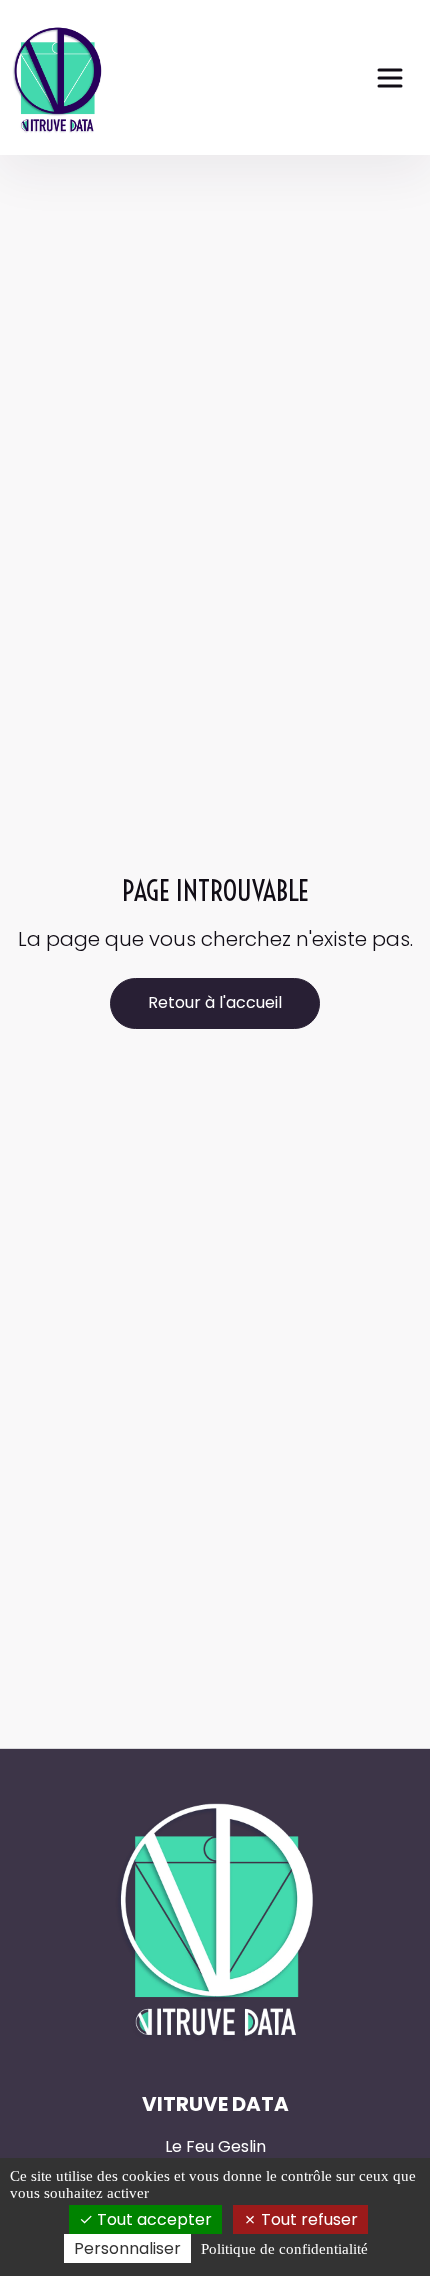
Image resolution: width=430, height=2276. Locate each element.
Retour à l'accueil (215, 1002)
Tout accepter (152, 2219)
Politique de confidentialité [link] (284, 2249)
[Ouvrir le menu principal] (390, 78)
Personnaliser (127, 2248)
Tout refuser (307, 2219)
